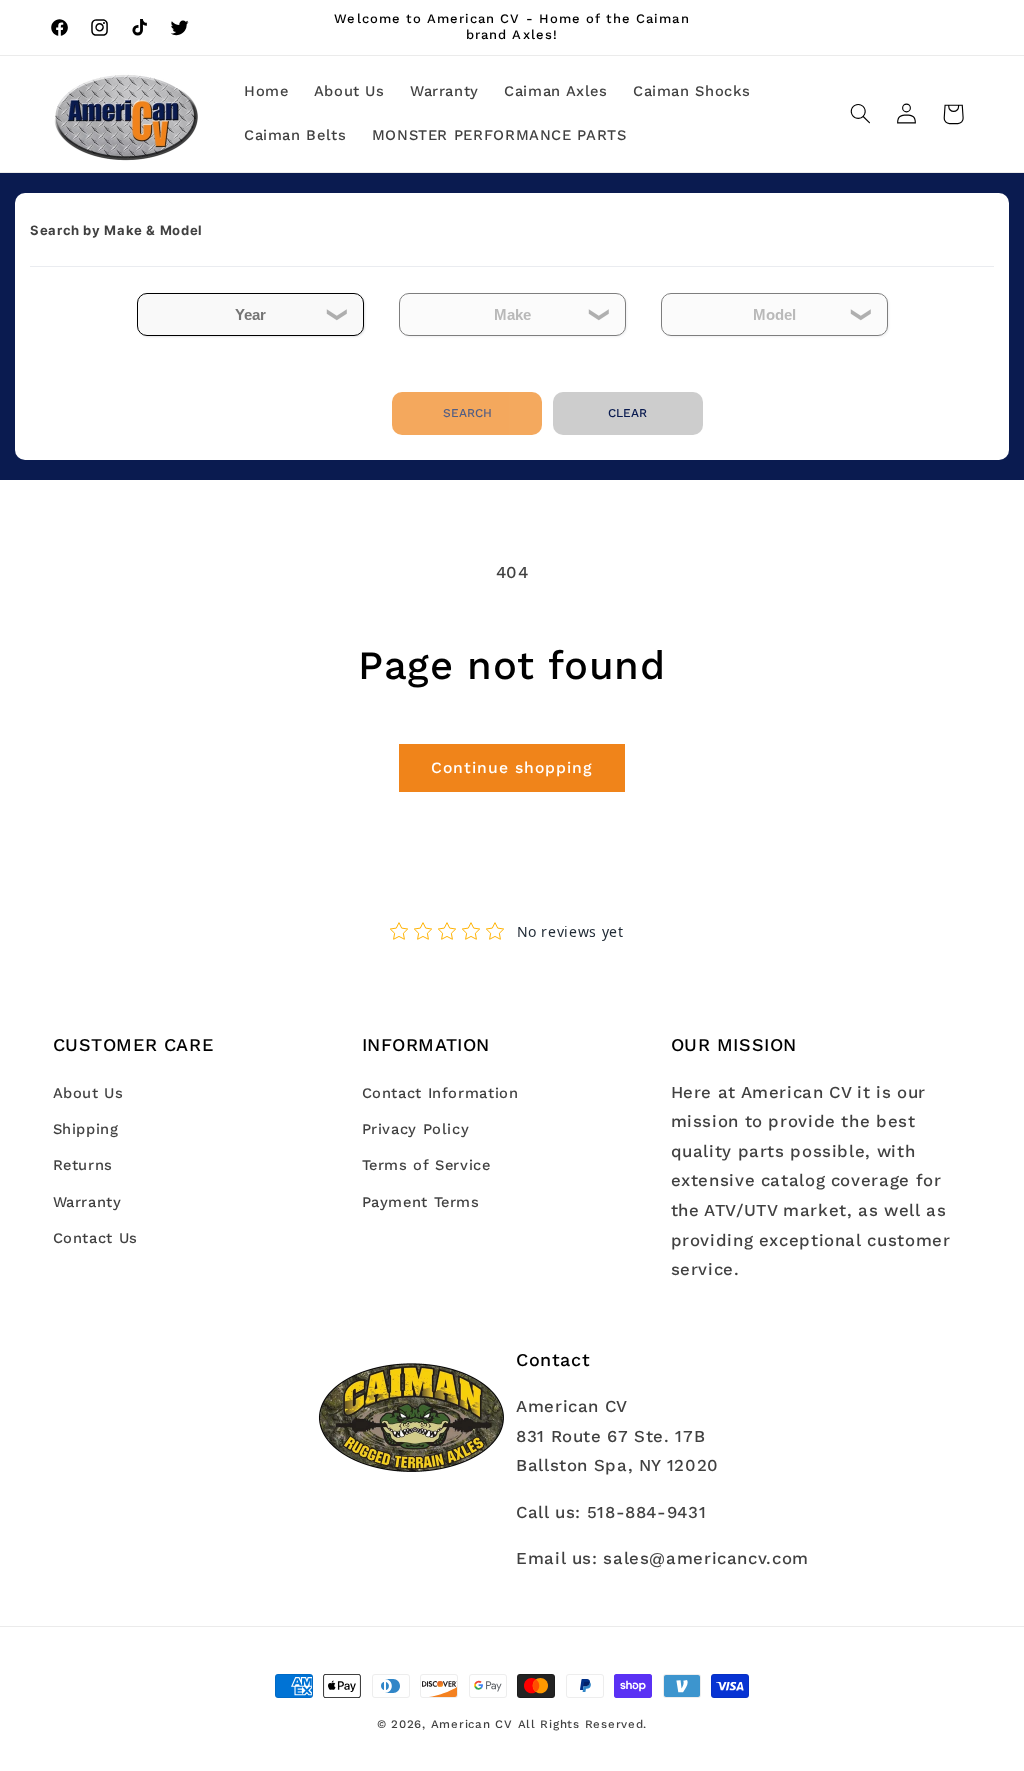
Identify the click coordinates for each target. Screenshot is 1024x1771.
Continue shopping (512, 767)
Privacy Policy (416, 1129)
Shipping (86, 1129)
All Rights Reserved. (583, 1724)
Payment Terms (421, 1202)
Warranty (87, 1202)
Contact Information (440, 1093)
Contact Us (95, 1238)
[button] (860, 114)
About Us (88, 1093)
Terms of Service (426, 1165)
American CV (472, 1724)
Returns (83, 1165)
